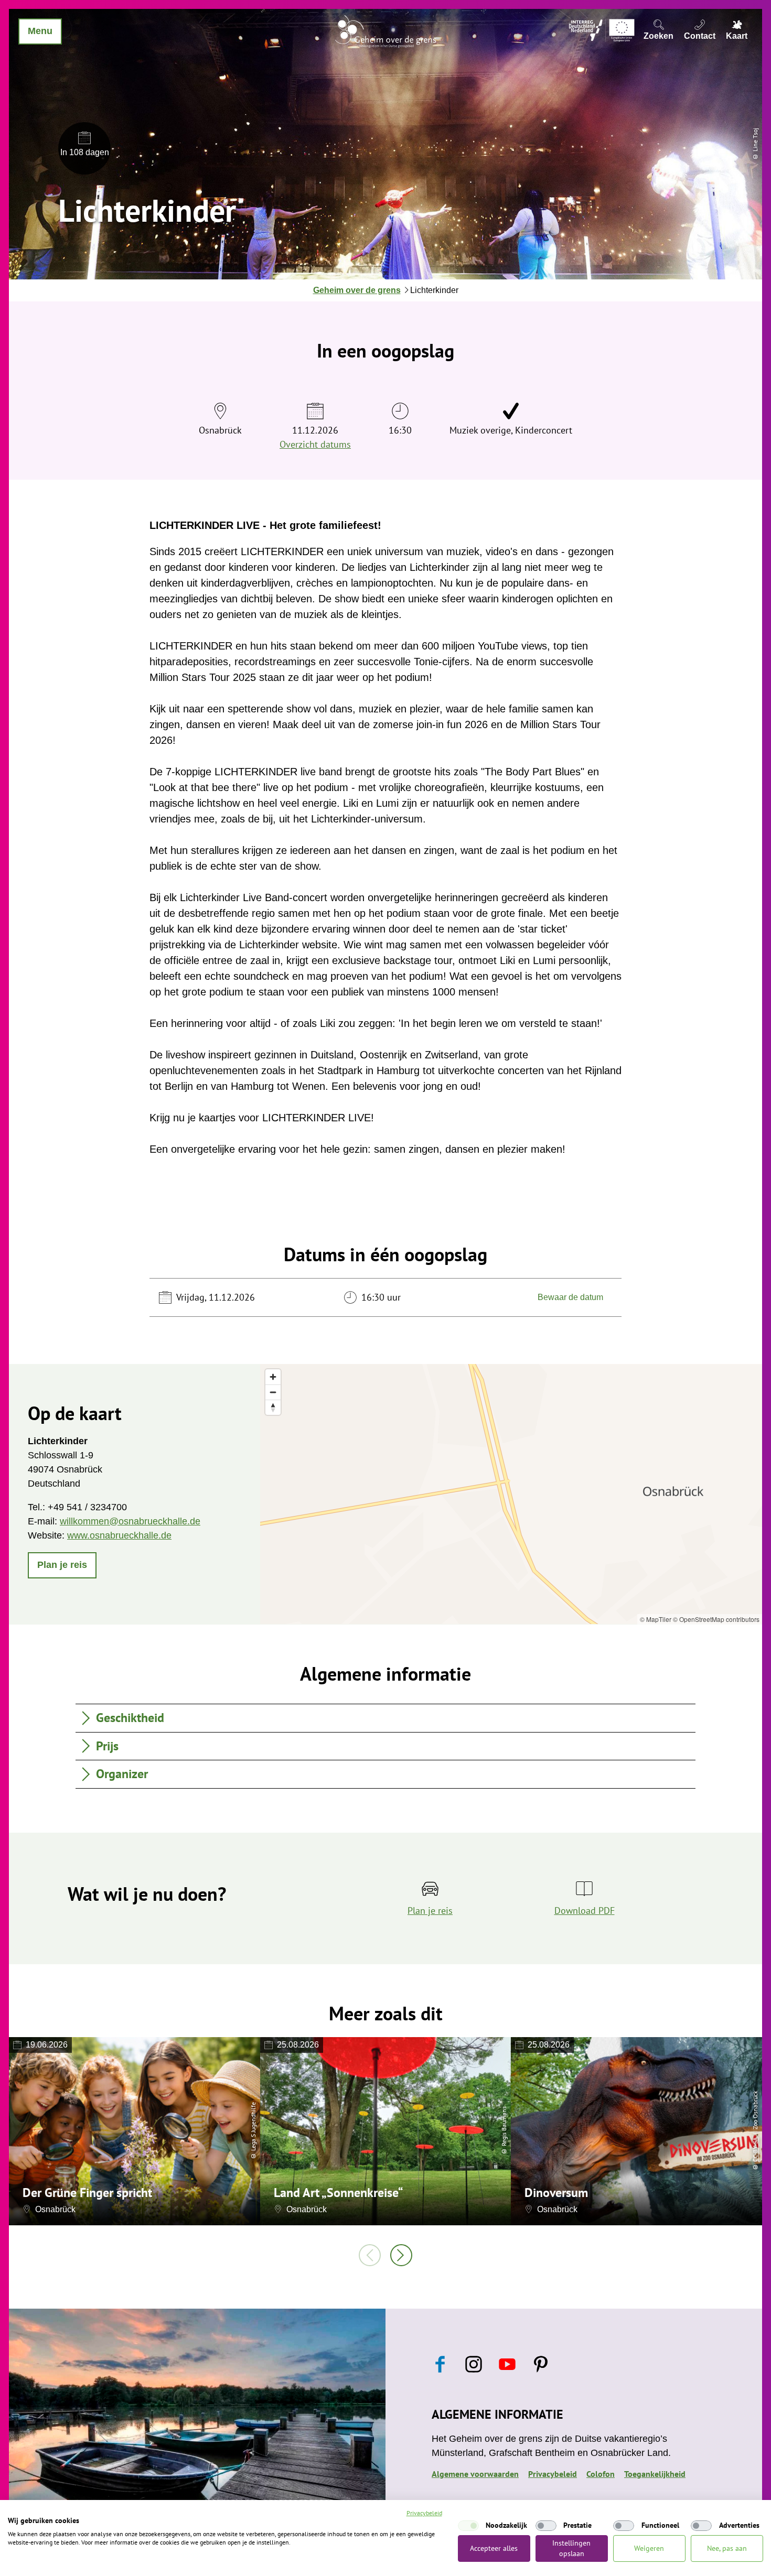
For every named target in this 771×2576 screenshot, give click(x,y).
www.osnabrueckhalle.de (119, 1535)
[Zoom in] (273, 1377)
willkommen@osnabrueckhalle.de (130, 1521)
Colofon (601, 2474)
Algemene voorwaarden (475, 2474)
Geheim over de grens (357, 290)
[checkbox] (468, 2526)
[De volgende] (401, 2255)
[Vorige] (370, 2255)
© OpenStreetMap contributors (716, 1619)
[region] (511, 1494)
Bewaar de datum (570, 1297)
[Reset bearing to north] (273, 1407)
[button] (62, 1565)
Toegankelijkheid (655, 2474)
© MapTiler (656, 1619)
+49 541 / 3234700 (87, 1507)
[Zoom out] (273, 1392)
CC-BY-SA (755, 2150)
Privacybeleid (553, 2474)
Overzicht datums (315, 444)
